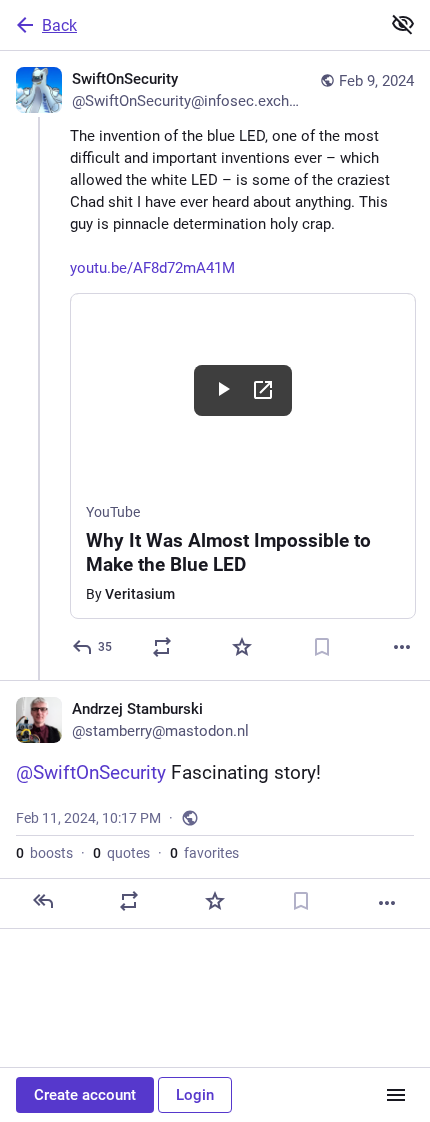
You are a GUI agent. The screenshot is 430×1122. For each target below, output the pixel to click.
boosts (44, 853)
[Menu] (396, 1095)
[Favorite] (242, 647)
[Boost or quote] (162, 647)
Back (59, 25)
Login (195, 1095)
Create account (85, 1095)
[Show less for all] (403, 24)
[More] (402, 647)
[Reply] (43, 901)
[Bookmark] (322, 647)
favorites (204, 853)
